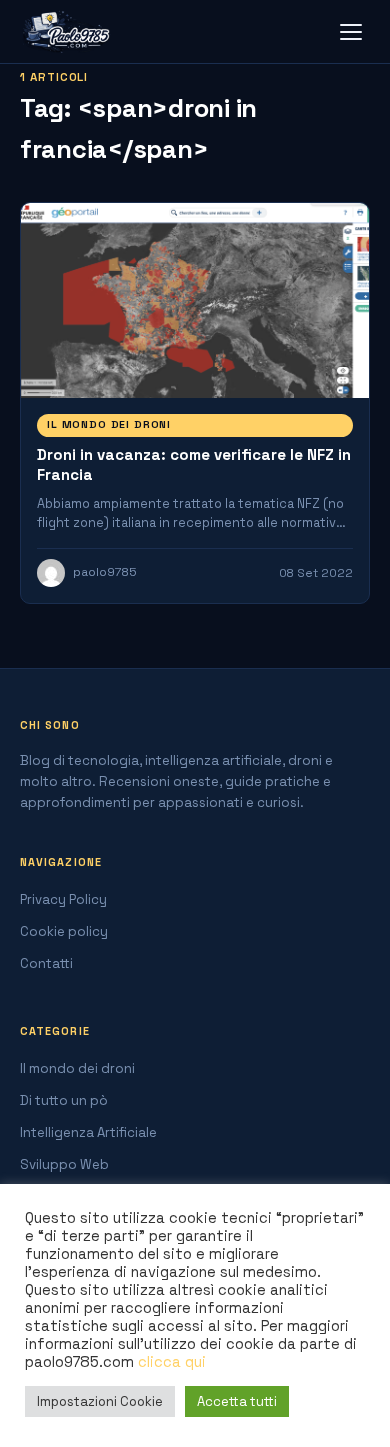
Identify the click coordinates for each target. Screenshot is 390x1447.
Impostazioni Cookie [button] (100, 1401)
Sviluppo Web (64, 1164)
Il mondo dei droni (109, 424)
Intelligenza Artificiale (88, 1132)
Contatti (46, 963)
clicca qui (172, 1362)
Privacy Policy (63, 899)
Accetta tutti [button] (237, 1401)
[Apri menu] (351, 32)
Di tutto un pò (64, 1100)
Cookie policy (64, 931)
